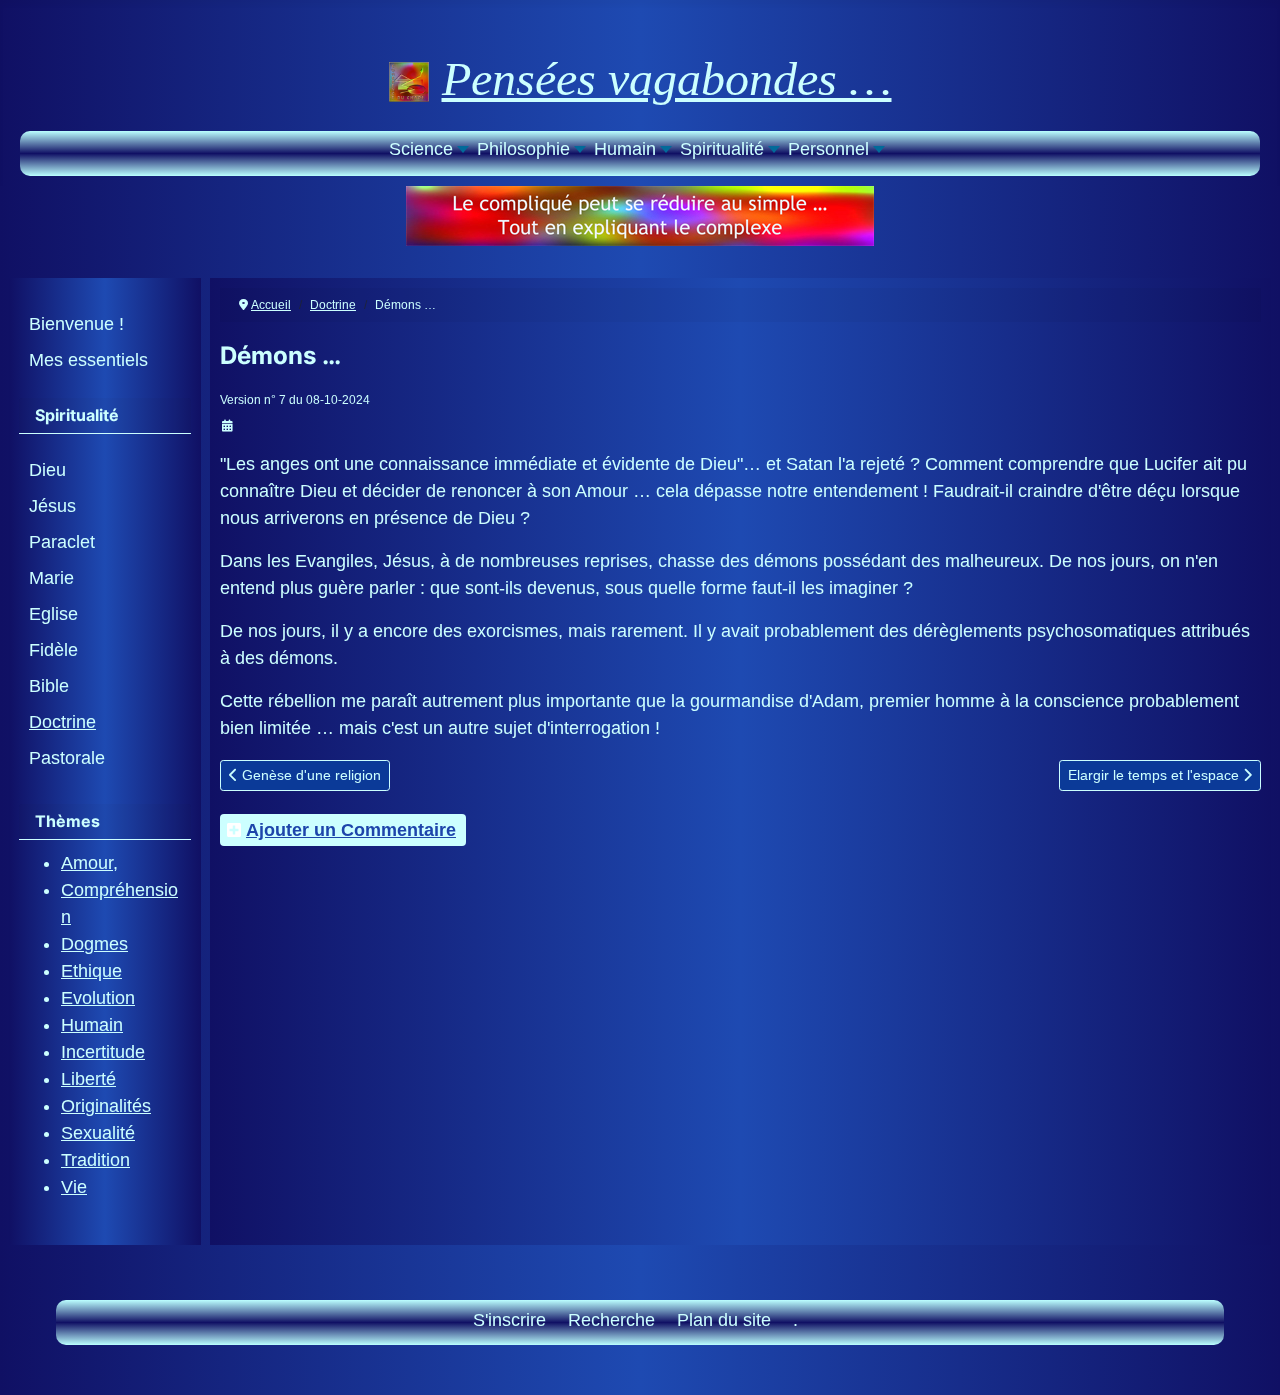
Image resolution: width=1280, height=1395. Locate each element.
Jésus (52, 506)
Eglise (53, 614)
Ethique (91, 971)
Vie (74, 1187)
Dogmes (94, 944)
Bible (49, 686)
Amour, (89, 863)
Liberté (88, 1079)
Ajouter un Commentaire (351, 830)
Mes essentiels (88, 360)
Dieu (47, 470)
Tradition (95, 1160)
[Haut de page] (1243, 1355)
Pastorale (67, 758)
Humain (92, 1025)
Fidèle (53, 650)
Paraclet (62, 542)
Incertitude (103, 1052)
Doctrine (62, 722)
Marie (51, 578)
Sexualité (98, 1133)
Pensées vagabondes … (667, 78)
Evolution (98, 998)
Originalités (106, 1106)
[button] (427, 151)
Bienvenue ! (76, 324)
